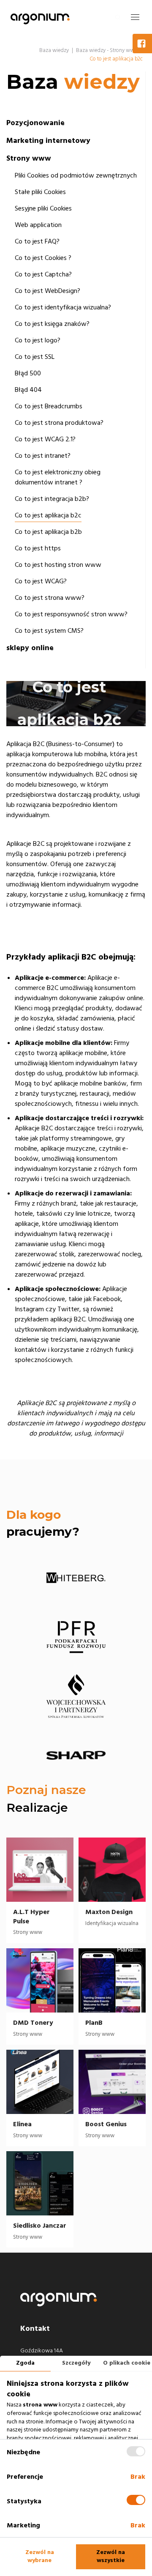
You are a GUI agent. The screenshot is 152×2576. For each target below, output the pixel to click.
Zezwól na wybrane (40, 2557)
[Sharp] (76, 1756)
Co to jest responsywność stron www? (71, 614)
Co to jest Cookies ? (43, 258)
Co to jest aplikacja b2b (48, 532)
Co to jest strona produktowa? (59, 423)
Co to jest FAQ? (37, 241)
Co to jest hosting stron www (58, 565)
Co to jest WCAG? (41, 581)
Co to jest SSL (35, 357)
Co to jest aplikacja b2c (48, 515)
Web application (38, 225)
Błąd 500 (28, 373)
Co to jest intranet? (43, 456)
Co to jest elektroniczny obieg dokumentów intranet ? (58, 477)
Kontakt (35, 2329)
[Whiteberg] (76, 1578)
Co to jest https (38, 548)
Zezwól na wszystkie (111, 2557)
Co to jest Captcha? (43, 274)
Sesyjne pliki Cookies (43, 208)
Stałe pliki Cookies (40, 192)
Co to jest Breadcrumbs (49, 406)
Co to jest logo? (38, 340)
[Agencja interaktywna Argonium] (40, 17)
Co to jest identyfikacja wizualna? (63, 307)
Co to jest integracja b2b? (52, 499)
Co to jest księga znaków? (52, 324)
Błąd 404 (28, 390)
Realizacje (37, 1808)
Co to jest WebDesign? (47, 291)
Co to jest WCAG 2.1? (45, 439)
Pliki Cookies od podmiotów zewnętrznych (76, 175)
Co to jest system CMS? (49, 631)
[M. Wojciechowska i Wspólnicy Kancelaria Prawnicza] (76, 1696)
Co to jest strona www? (50, 598)
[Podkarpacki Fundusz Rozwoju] (76, 1637)
